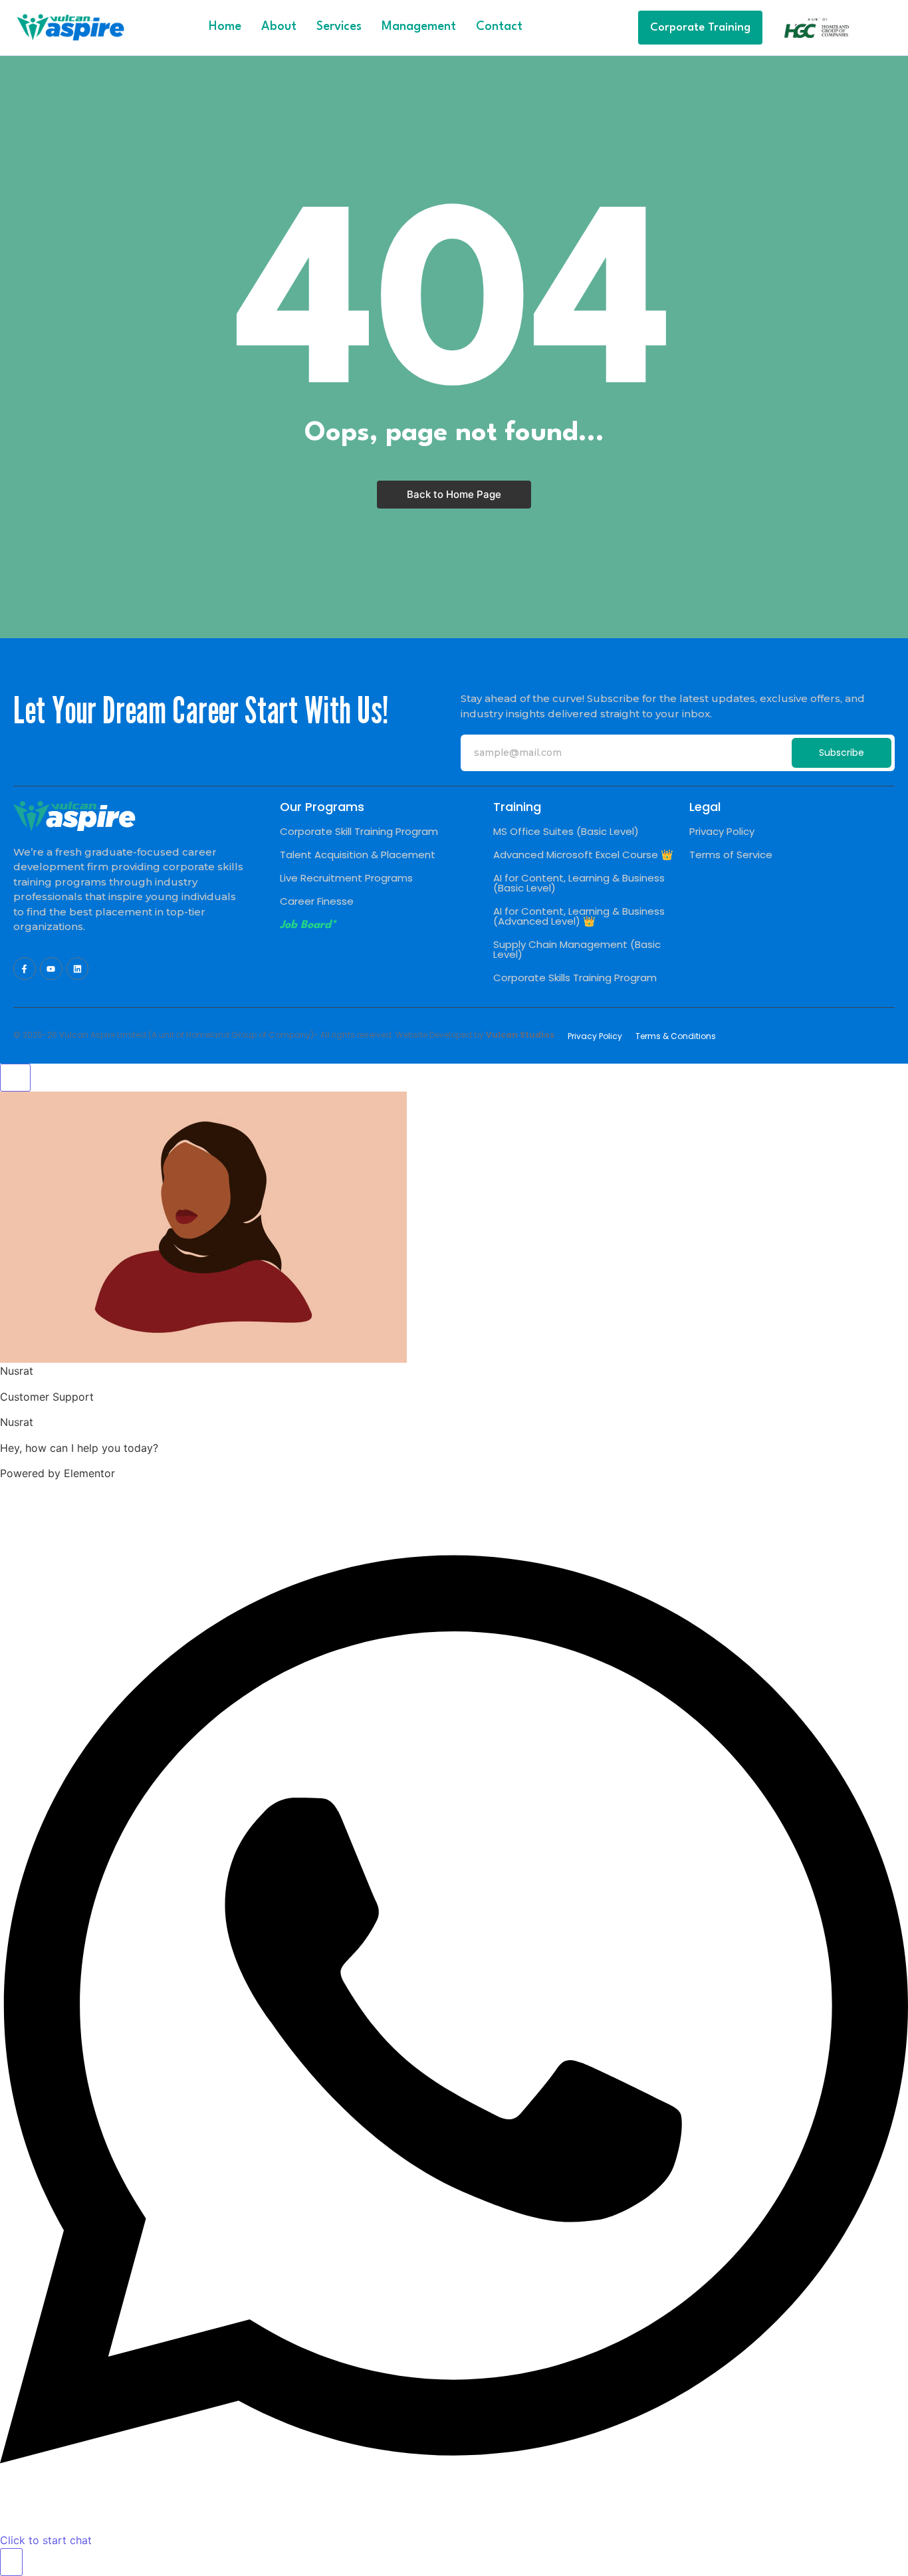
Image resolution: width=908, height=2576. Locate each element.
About (279, 27)
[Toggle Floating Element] (11, 2562)
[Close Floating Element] (15, 1078)
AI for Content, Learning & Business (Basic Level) (579, 883)
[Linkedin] (78, 969)
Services (339, 27)
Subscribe (842, 753)
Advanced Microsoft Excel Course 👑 (583, 855)
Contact (499, 27)
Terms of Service (731, 855)
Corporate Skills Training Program (575, 978)
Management (419, 27)
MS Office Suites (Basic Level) (566, 831)
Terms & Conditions (676, 1036)
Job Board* (308, 925)
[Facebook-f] (25, 969)
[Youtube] (51, 969)
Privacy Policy (722, 831)
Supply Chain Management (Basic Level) (577, 949)
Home (225, 27)
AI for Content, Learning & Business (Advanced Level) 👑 (579, 916)
